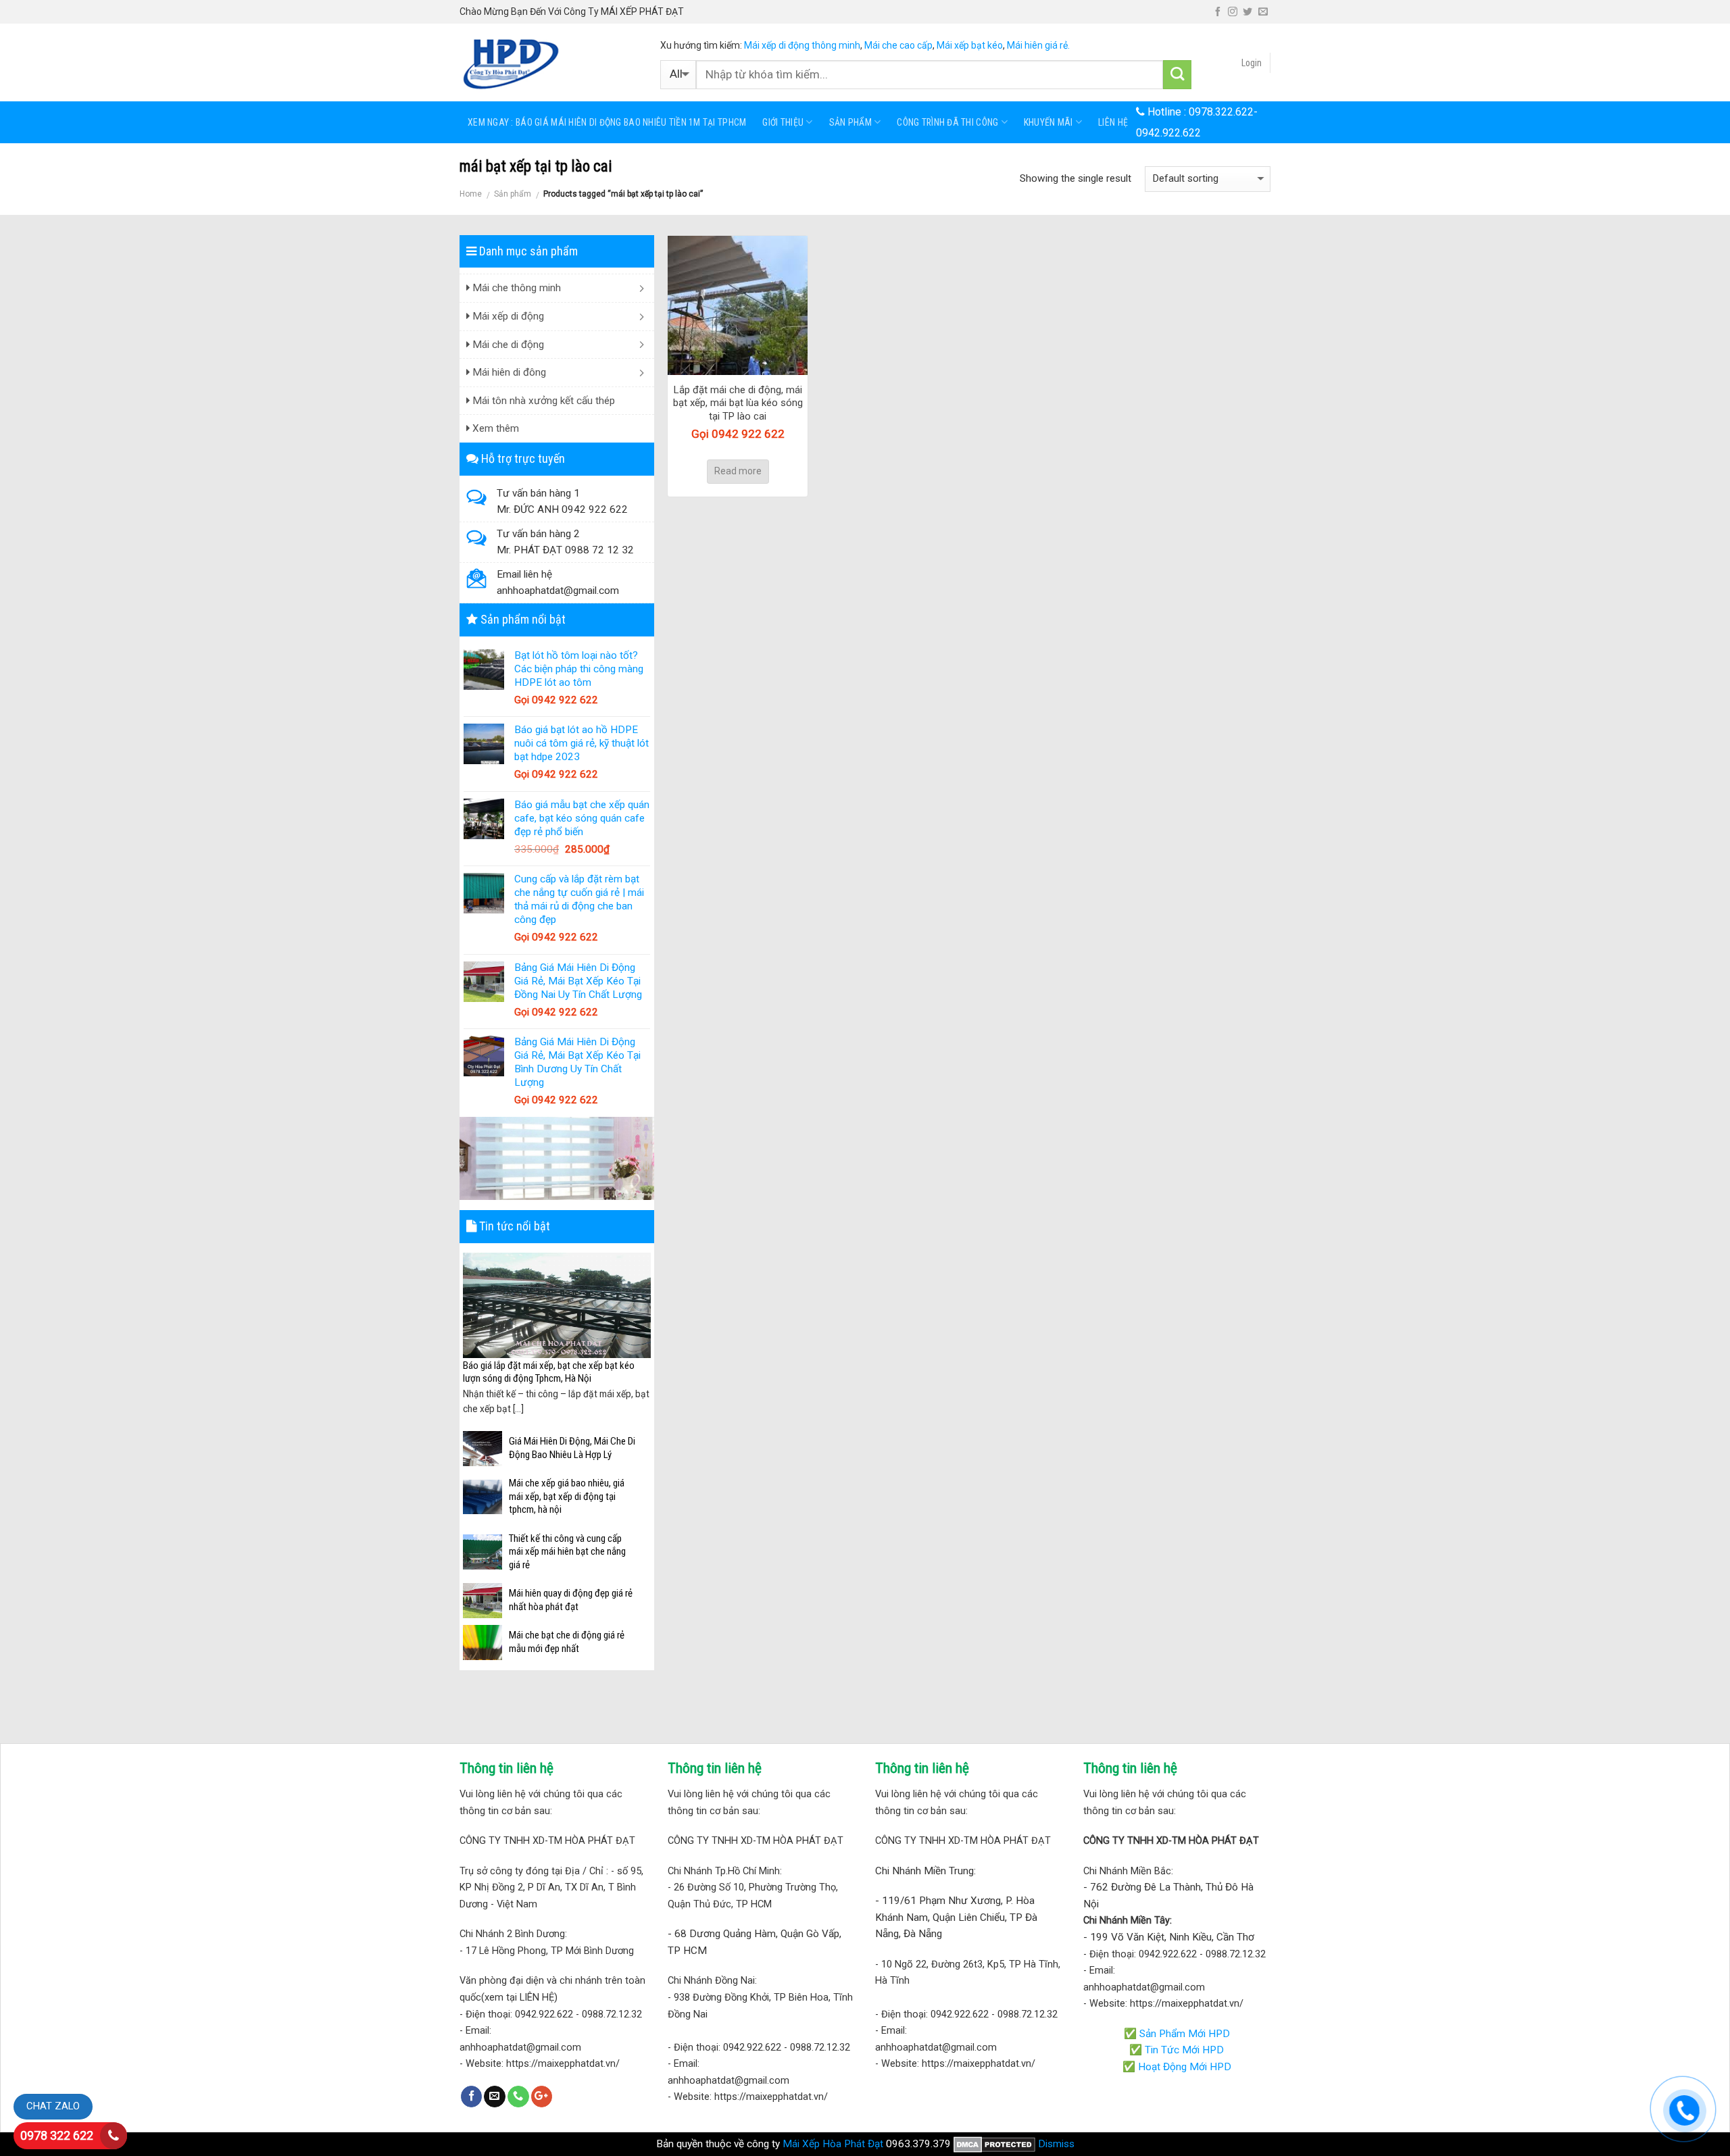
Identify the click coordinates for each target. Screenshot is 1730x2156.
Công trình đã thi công (947, 122)
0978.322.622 (1221, 112)
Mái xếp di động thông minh (802, 45)
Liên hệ (1113, 122)
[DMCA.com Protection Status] (994, 2144)
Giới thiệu (783, 122)
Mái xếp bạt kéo (970, 45)
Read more (738, 471)
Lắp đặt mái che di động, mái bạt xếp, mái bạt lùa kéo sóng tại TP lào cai (738, 403)
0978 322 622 (57, 2135)
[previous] (471, 1335)
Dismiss (1056, 2144)
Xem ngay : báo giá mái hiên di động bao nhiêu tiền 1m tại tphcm (607, 122)
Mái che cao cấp (898, 45)
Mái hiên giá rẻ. (1038, 45)
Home (471, 194)
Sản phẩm (850, 122)
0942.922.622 (1168, 133)
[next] (643, 1335)
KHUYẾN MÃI (1048, 122)
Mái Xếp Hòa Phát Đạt (833, 2144)
